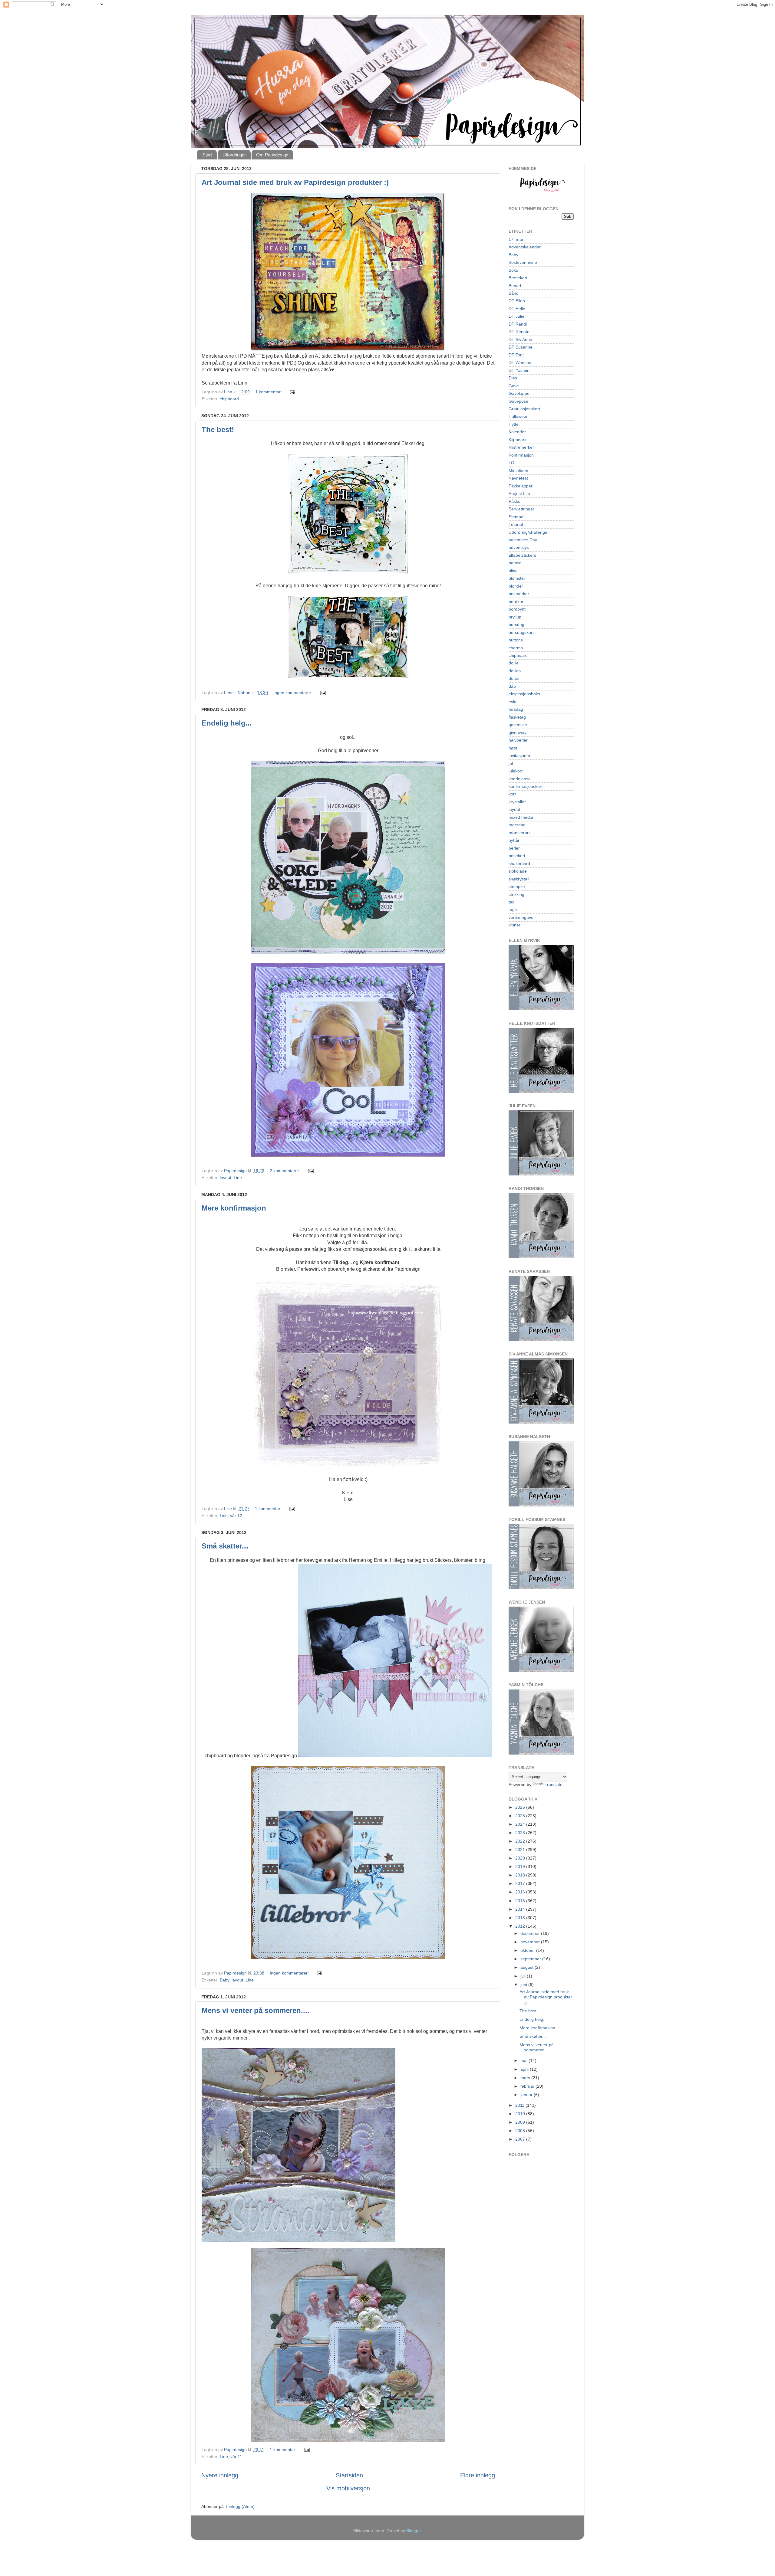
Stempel (516, 517)
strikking (516, 894)
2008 (521, 2131)
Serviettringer (521, 509)
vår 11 (236, 2456)
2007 (521, 2139)
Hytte (514, 424)
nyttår (514, 840)
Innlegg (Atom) (240, 2506)
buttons (516, 640)
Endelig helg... (227, 723)
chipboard (229, 399)
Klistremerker (521, 447)
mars (526, 2078)
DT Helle (517, 309)
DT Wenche (520, 362)
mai (524, 2060)
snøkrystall (519, 879)
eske (513, 702)
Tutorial (516, 524)
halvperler (518, 740)
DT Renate (519, 332)
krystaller (517, 802)
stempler (517, 887)
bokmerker (519, 594)
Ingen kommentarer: (294, 693)
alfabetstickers (522, 555)
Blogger (414, 2531)
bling (513, 571)
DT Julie (516, 316)
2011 (520, 2105)
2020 (521, 1858)
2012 (521, 1926)
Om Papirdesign (272, 155)
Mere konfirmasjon (234, 1208)
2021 (521, 1850)
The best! (218, 429)
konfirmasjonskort (526, 786)
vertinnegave (521, 917)
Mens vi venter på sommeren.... (256, 2010)
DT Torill (516, 355)
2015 (521, 1901)
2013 (521, 1918)
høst (513, 748)
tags (513, 909)
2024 (521, 1824)
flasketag (517, 717)
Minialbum (518, 470)
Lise (224, 1516)
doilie (514, 663)
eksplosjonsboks (524, 694)
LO (511, 463)
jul (511, 763)
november (531, 1942)
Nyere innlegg (220, 2475)
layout (226, 1178)
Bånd (514, 293)
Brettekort (518, 278)
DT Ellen (517, 301)
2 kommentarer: (286, 1171)
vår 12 (236, 1516)
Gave (514, 386)
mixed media (521, 817)
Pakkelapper (521, 486)
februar (528, 2086)
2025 (521, 1816)
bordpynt (517, 609)
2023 (521, 1833)
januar (527, 2095)
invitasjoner (519, 755)
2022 (521, 1841)
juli (524, 1976)
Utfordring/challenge (528, 532)
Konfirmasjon (521, 455)
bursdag (516, 624)
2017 (521, 1883)
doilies (515, 671)
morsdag (517, 825)
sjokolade (518, 871)
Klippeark (518, 440)
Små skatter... (225, 1546)
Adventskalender (525, 247)
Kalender (517, 432)
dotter (514, 678)
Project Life (519, 493)
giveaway (518, 732)
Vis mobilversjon (348, 2488)
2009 (521, 2122)
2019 (521, 1866)
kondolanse (520, 779)
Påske (514, 501)
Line (238, 1178)
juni (524, 1984)
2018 (521, 1875)
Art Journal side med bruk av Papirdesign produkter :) (295, 182)
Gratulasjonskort (524, 409)
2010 (521, 2114)
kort (512, 794)
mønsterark (520, 833)
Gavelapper (520, 393)
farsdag (516, 709)
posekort (517, 856)
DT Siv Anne (520, 339)
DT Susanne (521, 347)
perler (514, 848)
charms (516, 648)
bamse (515, 563)
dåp (512, 686)
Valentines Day (523, 540)
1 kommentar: (269, 392)
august (528, 1967)
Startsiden (349, 2475)
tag (512, 902)
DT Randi (518, 324)
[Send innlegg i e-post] (292, 392)
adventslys (519, 547)
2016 (521, 1892)
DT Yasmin (519, 370)
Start (207, 155)
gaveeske (518, 725)
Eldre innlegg (478, 2475)
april (525, 2069)
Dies (513, 378)
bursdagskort (521, 632)
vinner (514, 925)
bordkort (517, 601)
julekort (516, 771)
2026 (521, 1807)
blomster (517, 578)
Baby (224, 1980)
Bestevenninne (523, 262)
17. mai (516, 239)
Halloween (519, 416)
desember (531, 1933)
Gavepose (518, 401)
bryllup (515, 617)
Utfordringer (234, 155)
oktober (528, 1950)
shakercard (519, 864)
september (531, 1959)
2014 (521, 1909)
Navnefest (518, 478)
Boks (513, 270)
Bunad (515, 286)
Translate (554, 1785)
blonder (516, 586)
